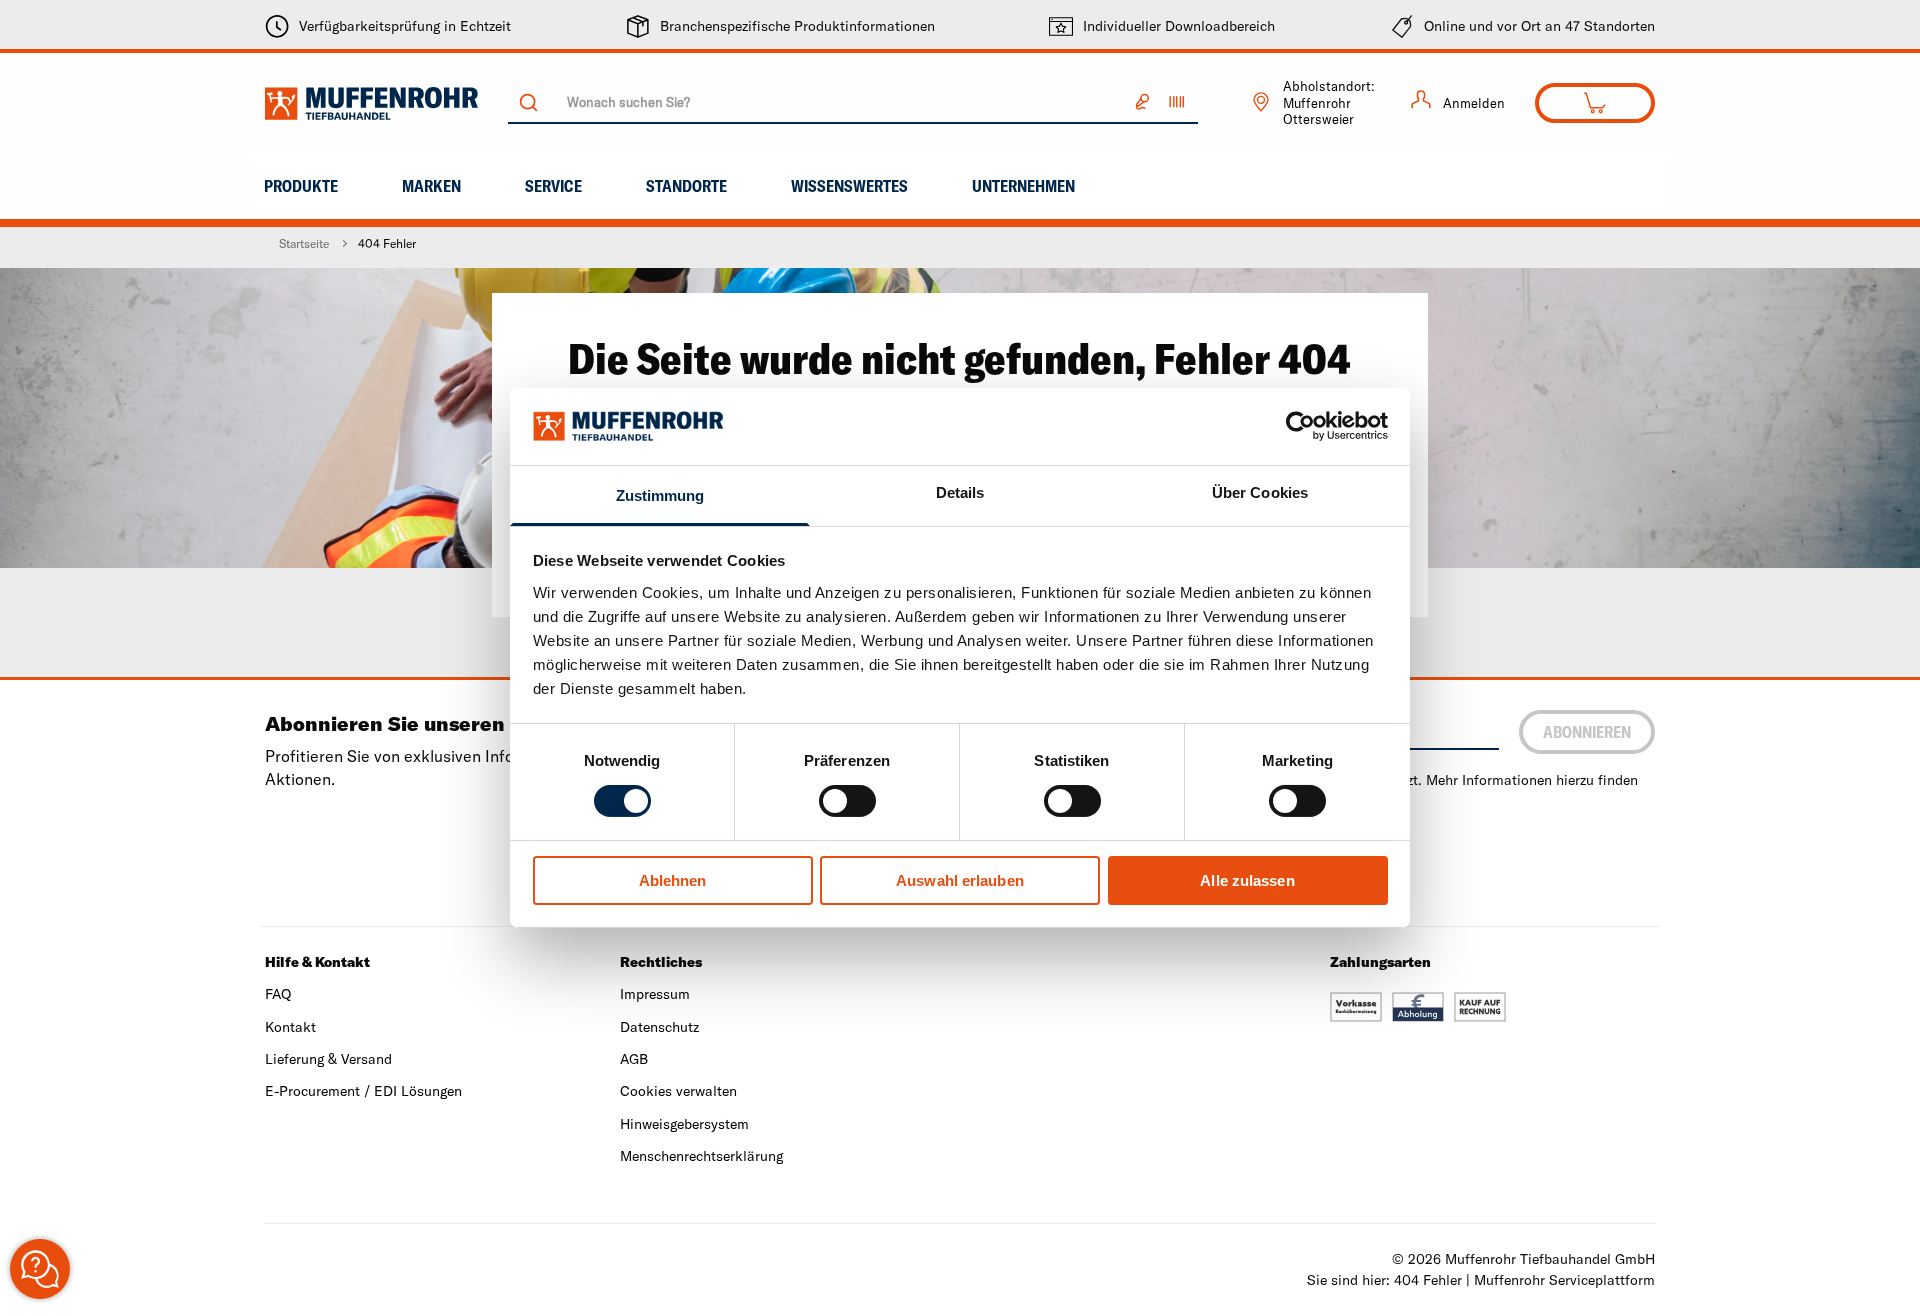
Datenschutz (659, 1027)
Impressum (655, 994)
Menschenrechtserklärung (701, 1156)
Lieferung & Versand (328, 1059)
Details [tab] (960, 492)
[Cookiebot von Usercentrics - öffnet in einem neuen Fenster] (1300, 426)
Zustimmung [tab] (660, 495)
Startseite (304, 243)
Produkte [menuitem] (301, 186)
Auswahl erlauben (960, 880)
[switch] (847, 801)
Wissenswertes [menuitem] (849, 186)
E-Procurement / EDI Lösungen (363, 1091)
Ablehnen (673, 880)
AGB (634, 1059)
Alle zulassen (1247, 880)
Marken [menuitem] (431, 186)
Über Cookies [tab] (1260, 492)
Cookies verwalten (678, 1091)
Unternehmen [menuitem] (1023, 186)
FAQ (278, 994)
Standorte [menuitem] (686, 186)
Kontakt (290, 1027)
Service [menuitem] (553, 186)
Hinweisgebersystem (684, 1124)
